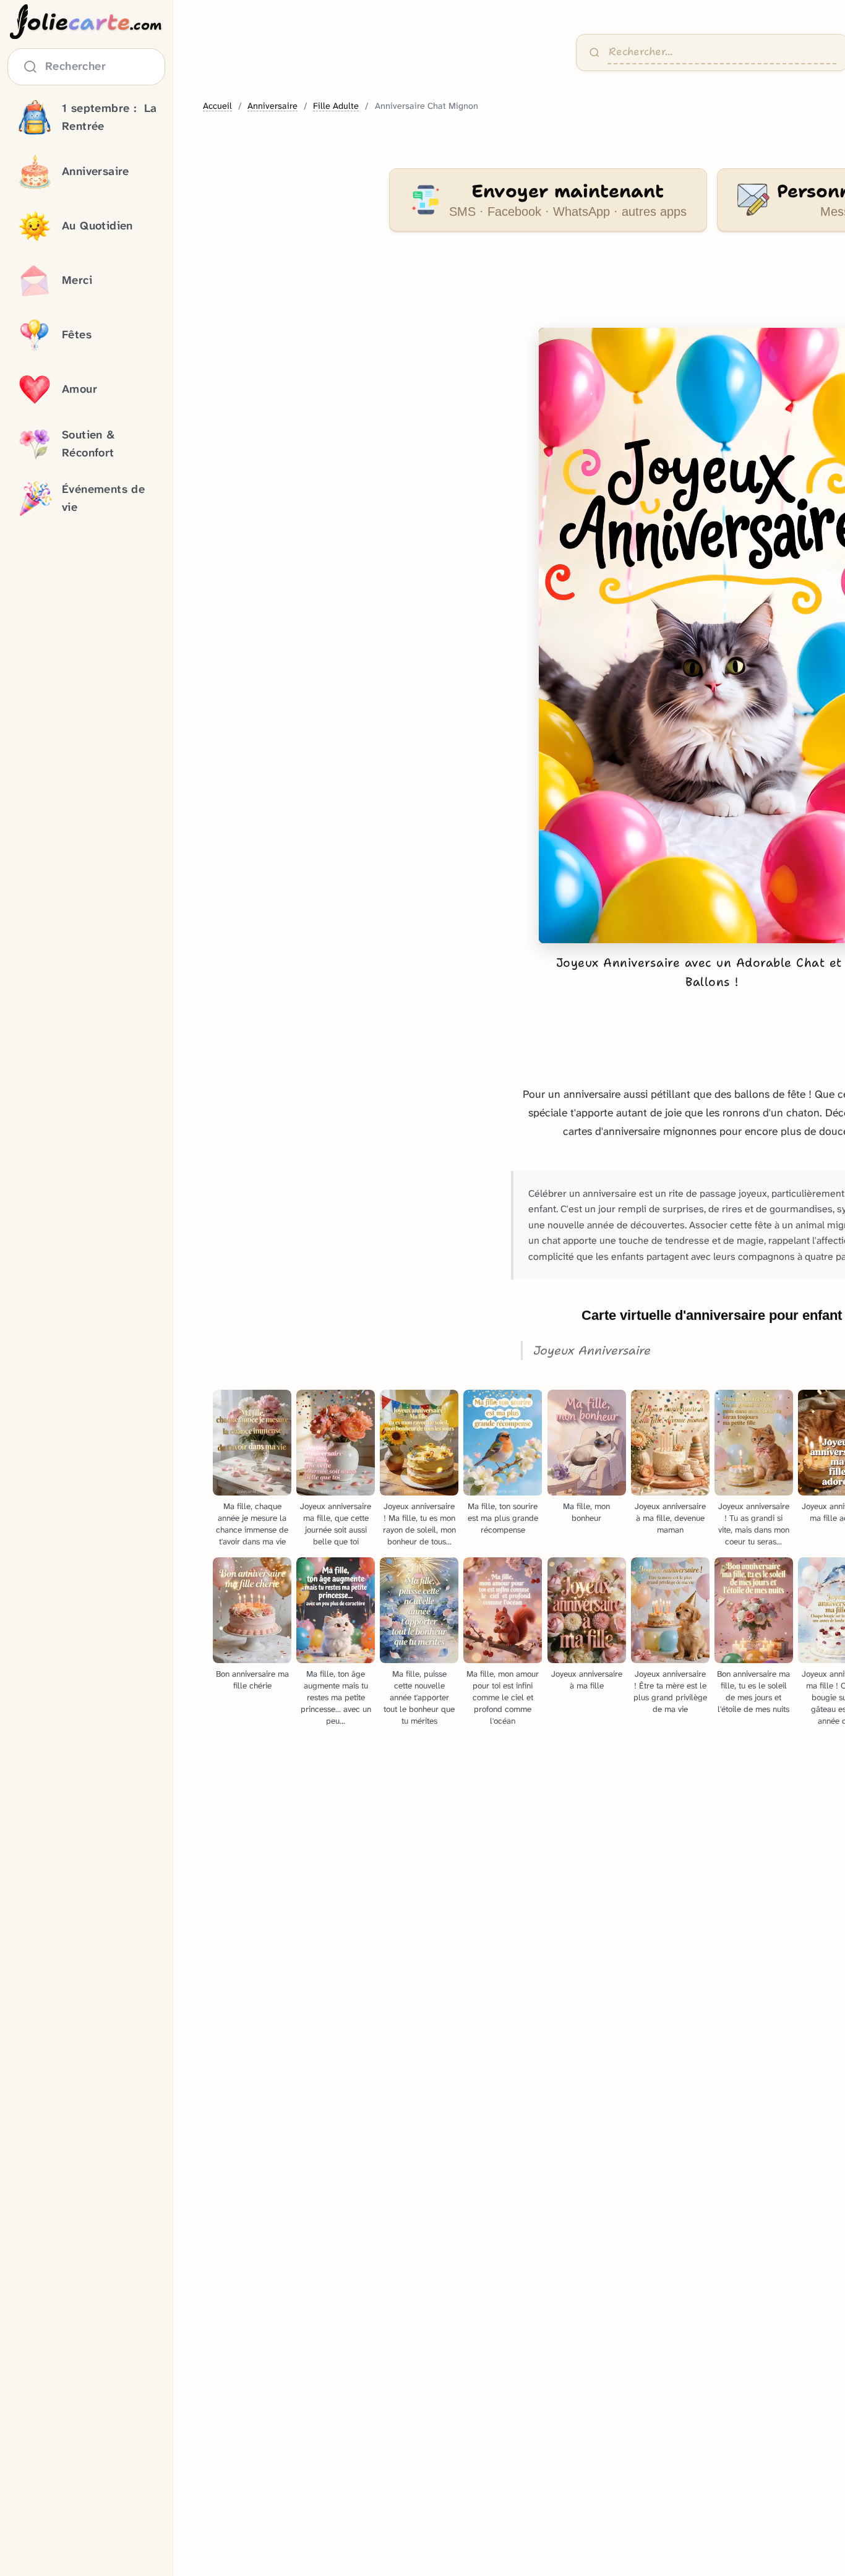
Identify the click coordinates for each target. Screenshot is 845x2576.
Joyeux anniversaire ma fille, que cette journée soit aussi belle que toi (336, 1524)
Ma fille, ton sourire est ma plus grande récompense (503, 1518)
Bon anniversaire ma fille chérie (252, 1680)
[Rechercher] (594, 53)
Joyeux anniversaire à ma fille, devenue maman (670, 1518)
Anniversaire (272, 106)
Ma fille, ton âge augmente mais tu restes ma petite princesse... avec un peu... (336, 1697)
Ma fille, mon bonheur (586, 1512)
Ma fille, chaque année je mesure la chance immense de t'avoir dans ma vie (252, 1524)
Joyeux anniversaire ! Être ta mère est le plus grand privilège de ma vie (670, 1692)
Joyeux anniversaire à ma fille (587, 1680)
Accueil (217, 106)
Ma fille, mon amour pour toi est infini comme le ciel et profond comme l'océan (503, 1697)
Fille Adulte (336, 106)
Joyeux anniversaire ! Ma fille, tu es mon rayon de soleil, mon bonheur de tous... (419, 1524)
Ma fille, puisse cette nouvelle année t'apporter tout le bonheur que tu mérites (419, 1697)
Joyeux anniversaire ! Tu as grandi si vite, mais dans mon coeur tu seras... (754, 1524)
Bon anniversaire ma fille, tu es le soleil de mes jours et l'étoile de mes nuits (753, 1692)
